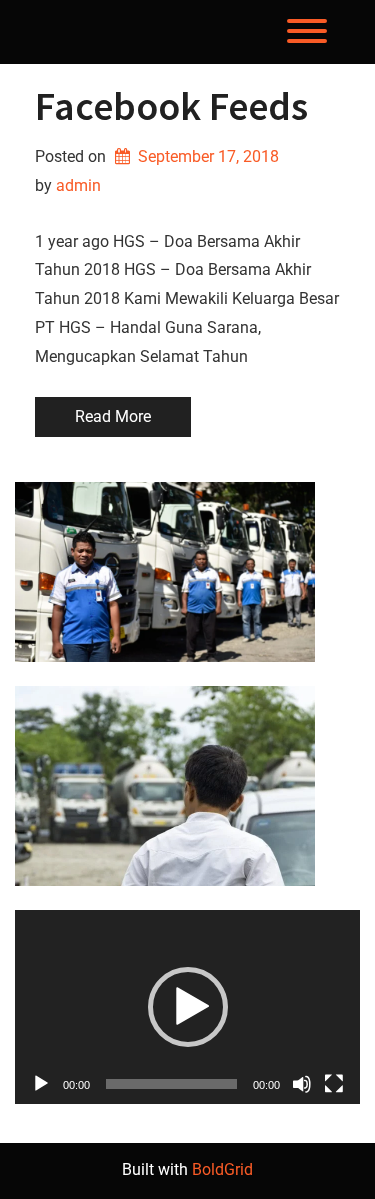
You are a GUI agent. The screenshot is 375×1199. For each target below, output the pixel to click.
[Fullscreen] (334, 1084)
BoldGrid (222, 1169)
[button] (188, 1007)
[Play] (41, 1084)
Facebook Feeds (171, 106)
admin (78, 185)
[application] (187, 1007)
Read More (113, 416)
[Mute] (302, 1084)
